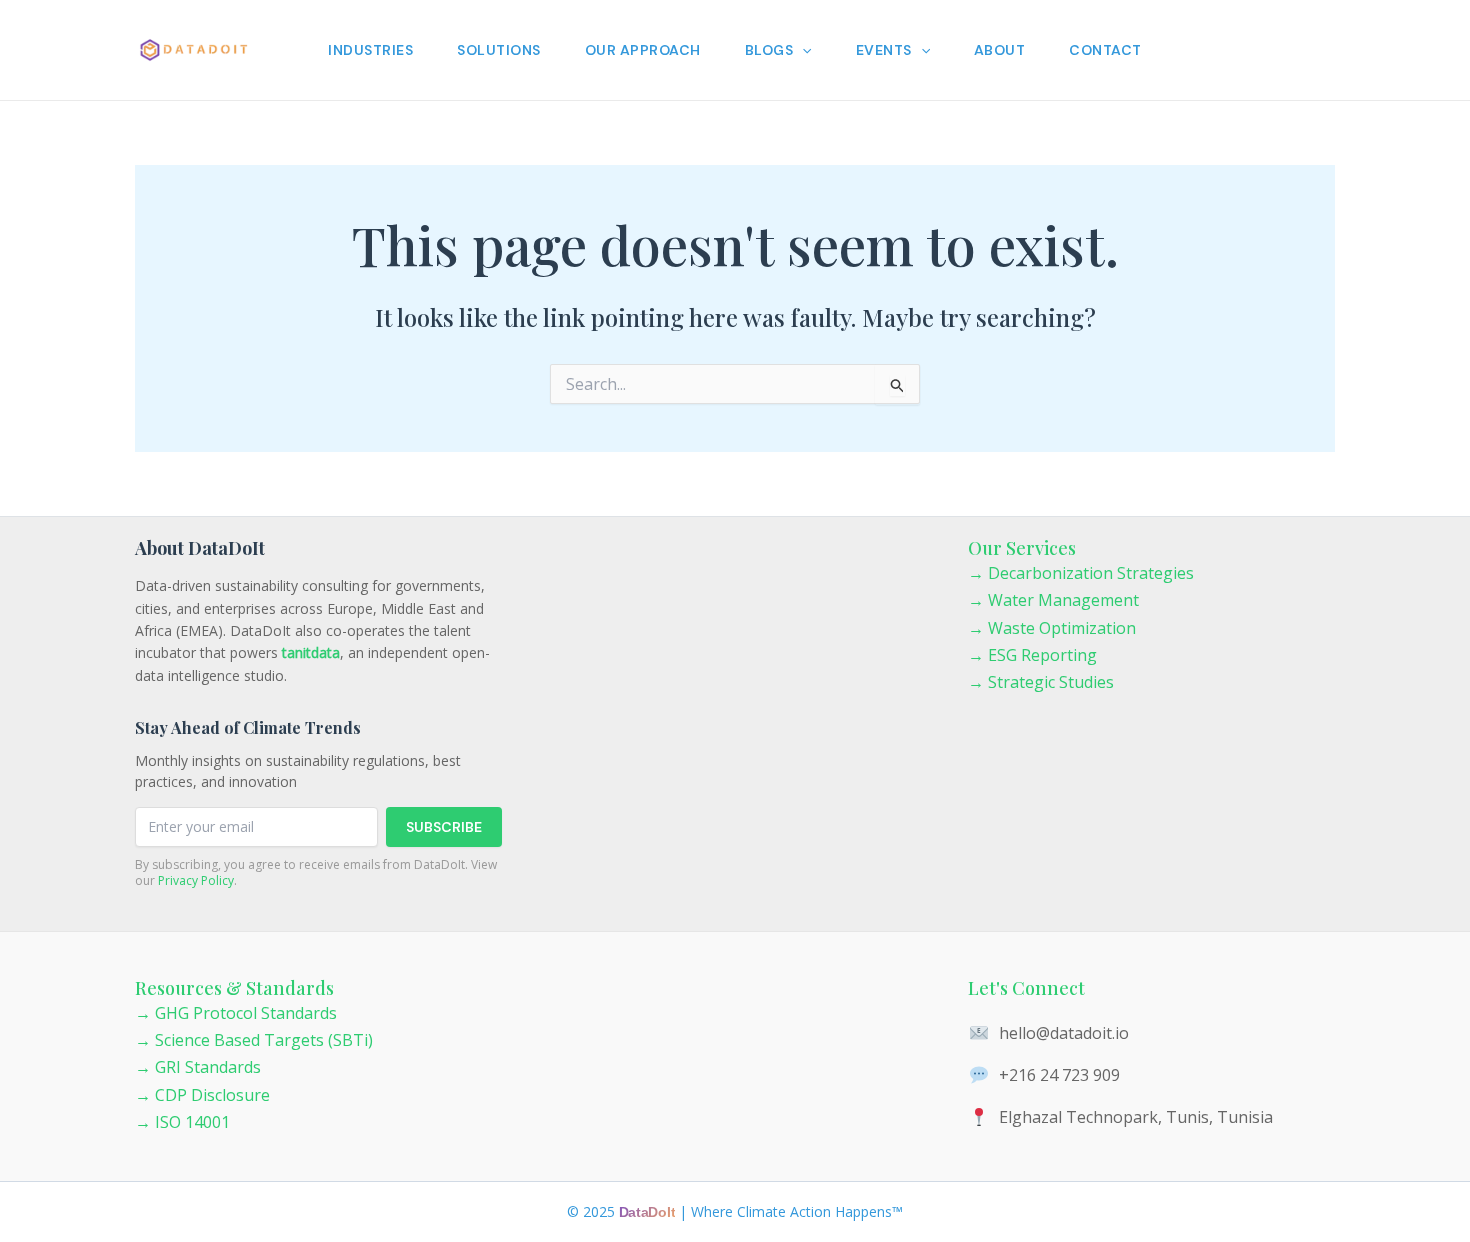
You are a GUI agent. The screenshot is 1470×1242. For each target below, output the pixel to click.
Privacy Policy (196, 880)
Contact (1105, 50)
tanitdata (311, 652)
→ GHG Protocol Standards (236, 1013)
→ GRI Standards (198, 1067)
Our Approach (643, 50)
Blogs (769, 50)
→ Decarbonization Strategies (1081, 573)
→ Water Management (1053, 600)
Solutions (499, 50)
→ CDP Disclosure (202, 1095)
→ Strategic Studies (1041, 682)
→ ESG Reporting (1032, 655)
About (1000, 50)
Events (884, 50)
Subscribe (444, 827)
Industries (370, 50)
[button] (802, 50)
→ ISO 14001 (182, 1122)
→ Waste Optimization (1052, 628)
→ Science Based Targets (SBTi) (254, 1040)
